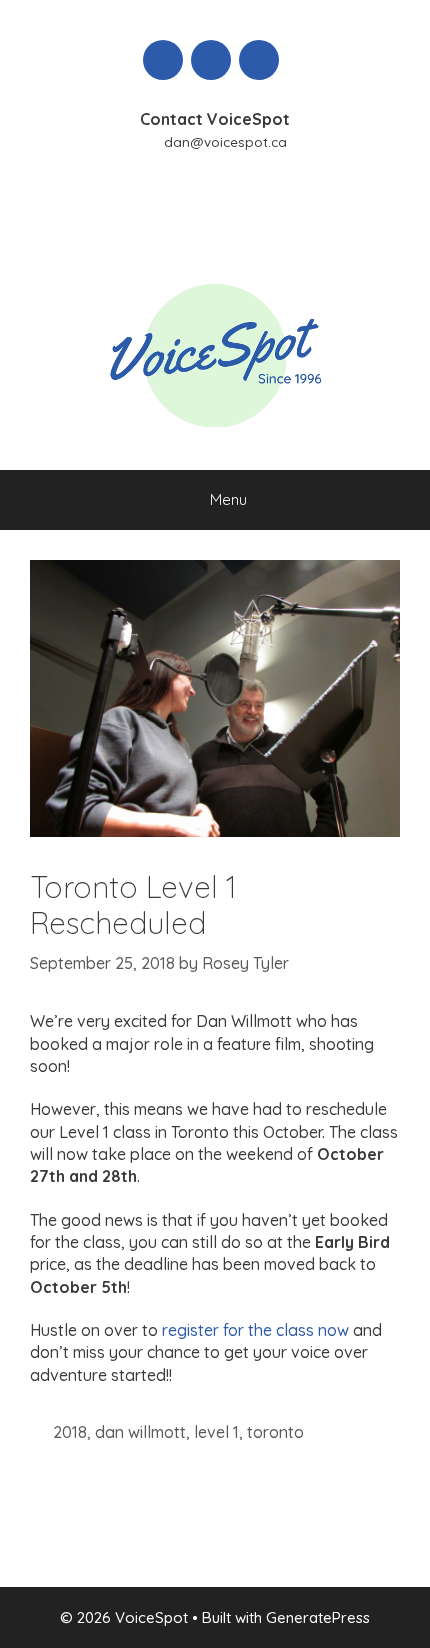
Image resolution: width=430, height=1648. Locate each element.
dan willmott (140, 1432)
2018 (70, 1432)
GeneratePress (318, 1617)
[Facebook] (163, 60)
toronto (275, 1432)
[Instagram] (259, 60)
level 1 (216, 1432)
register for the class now (255, 1330)
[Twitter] (211, 60)
